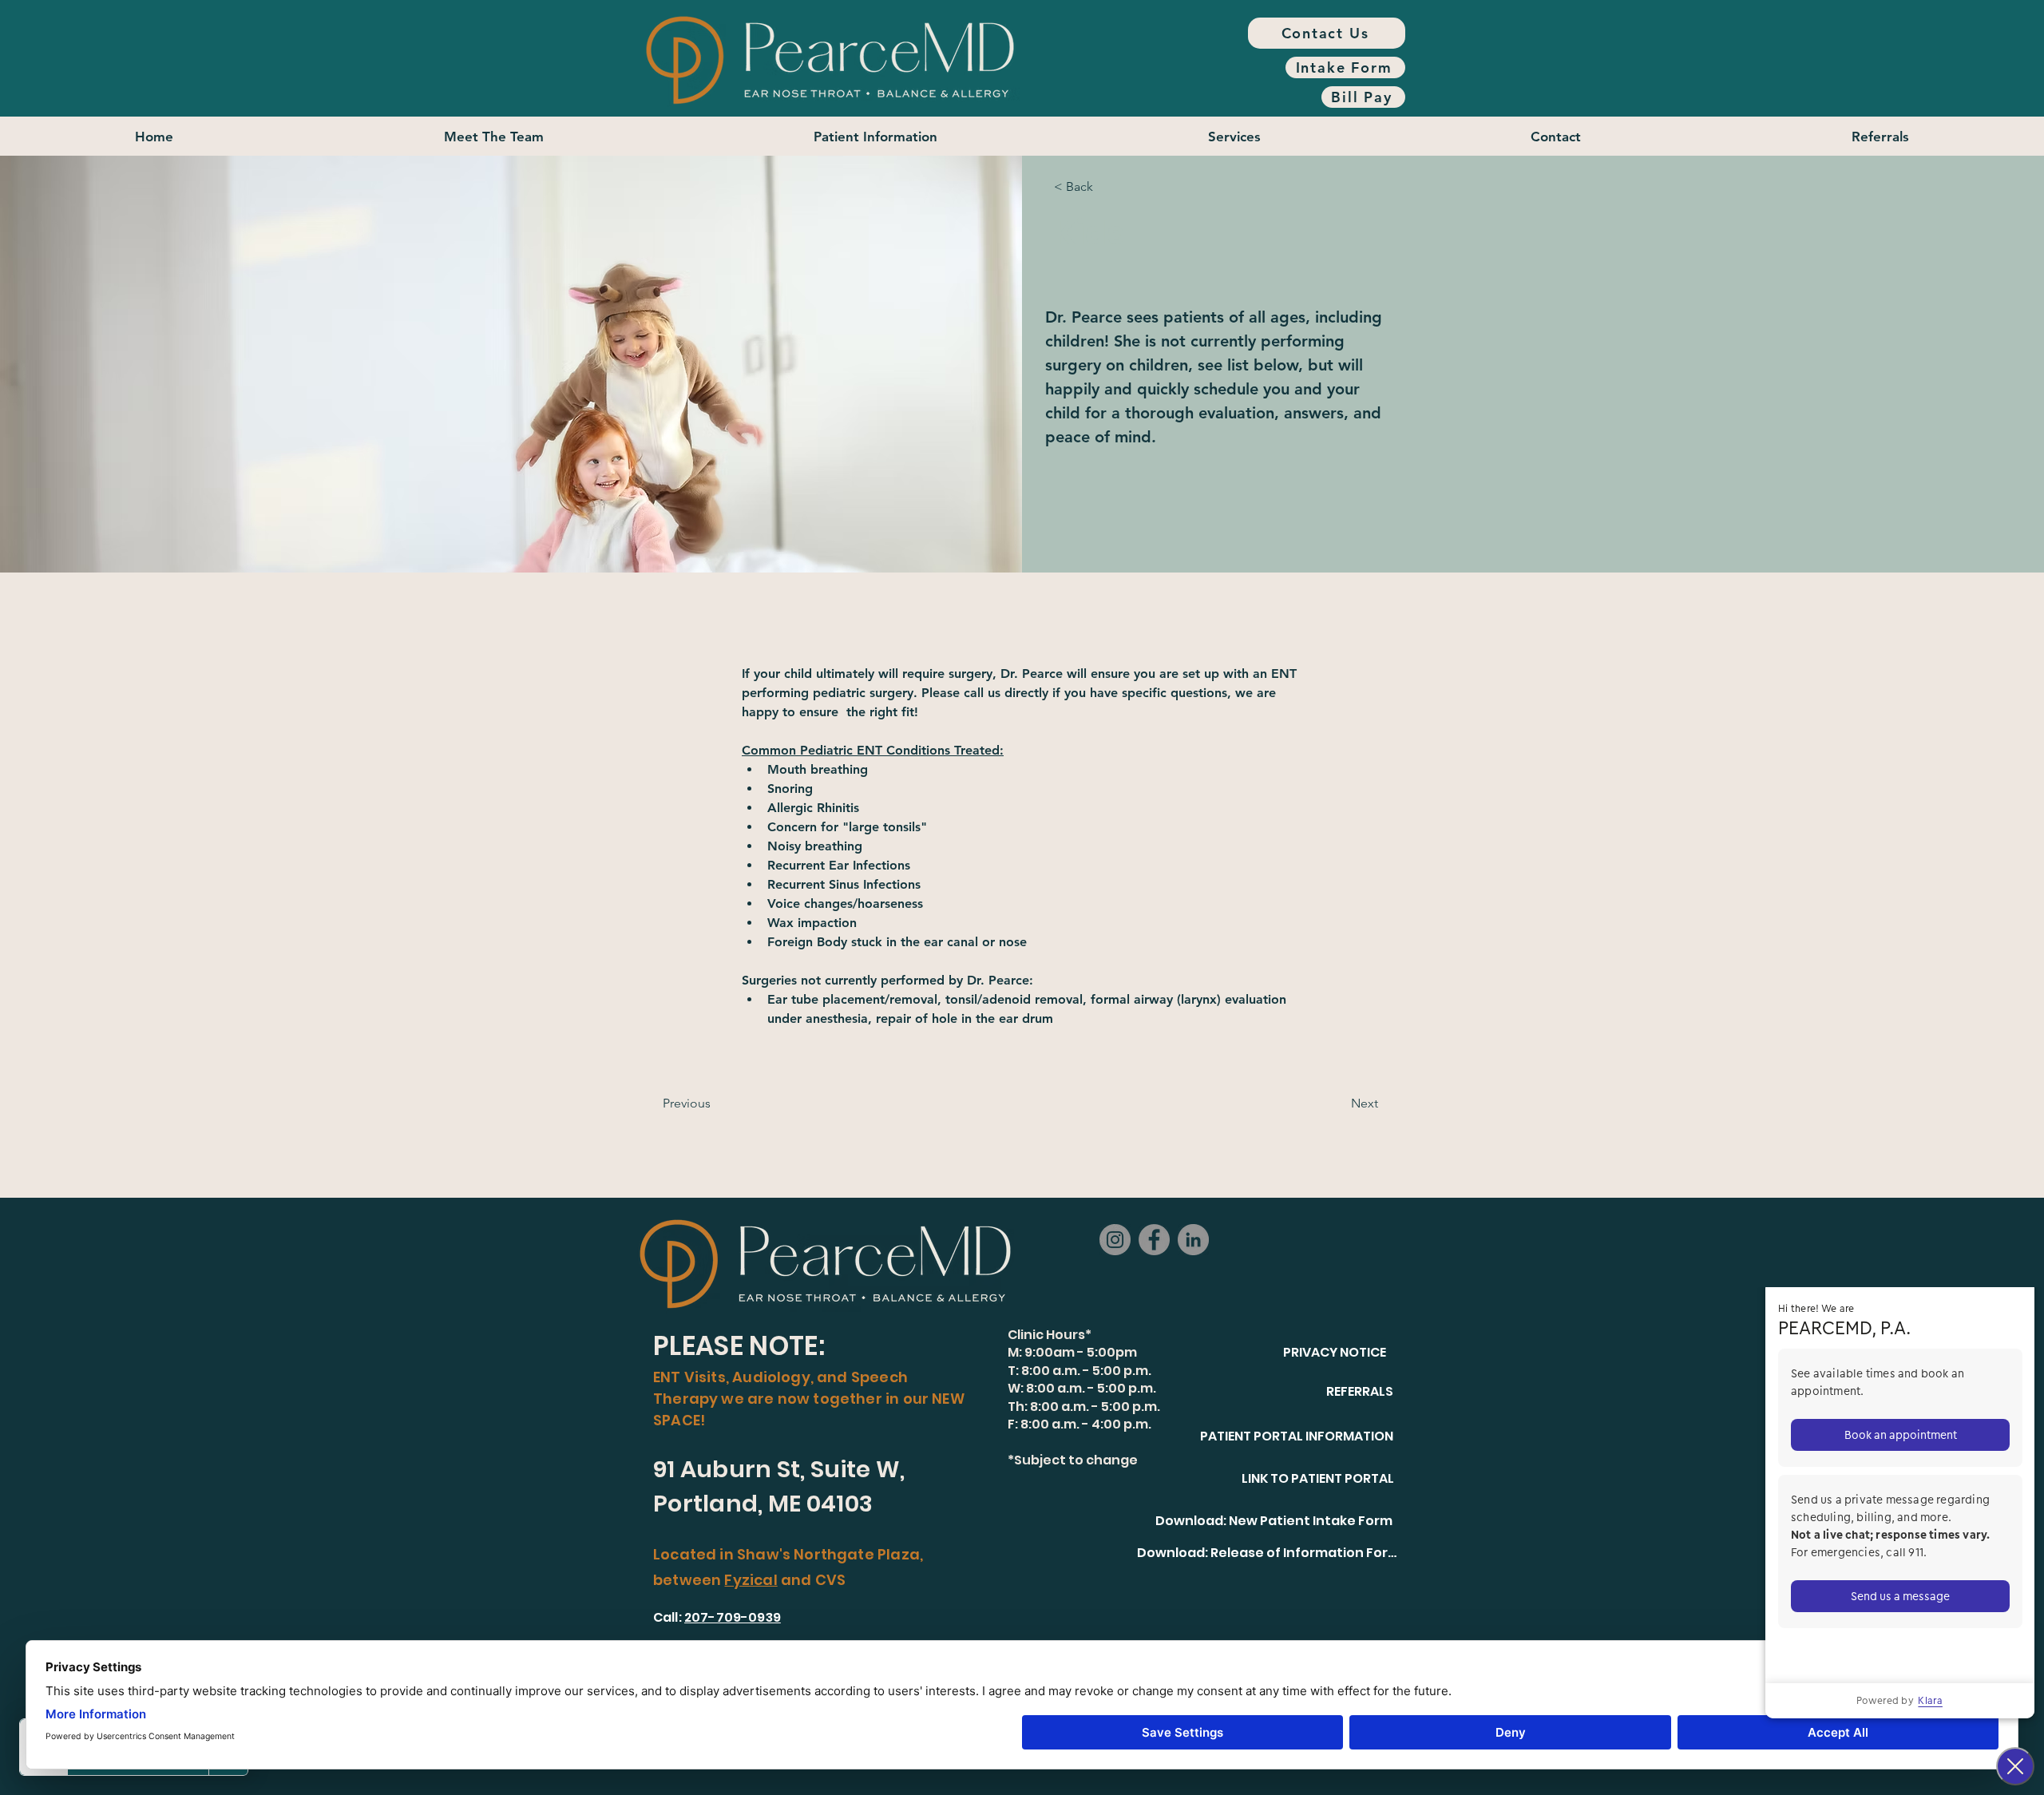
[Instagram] (1115, 1240)
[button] (876, 136)
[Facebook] (1154, 1240)
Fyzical (751, 1580)
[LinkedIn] (1193, 1240)
